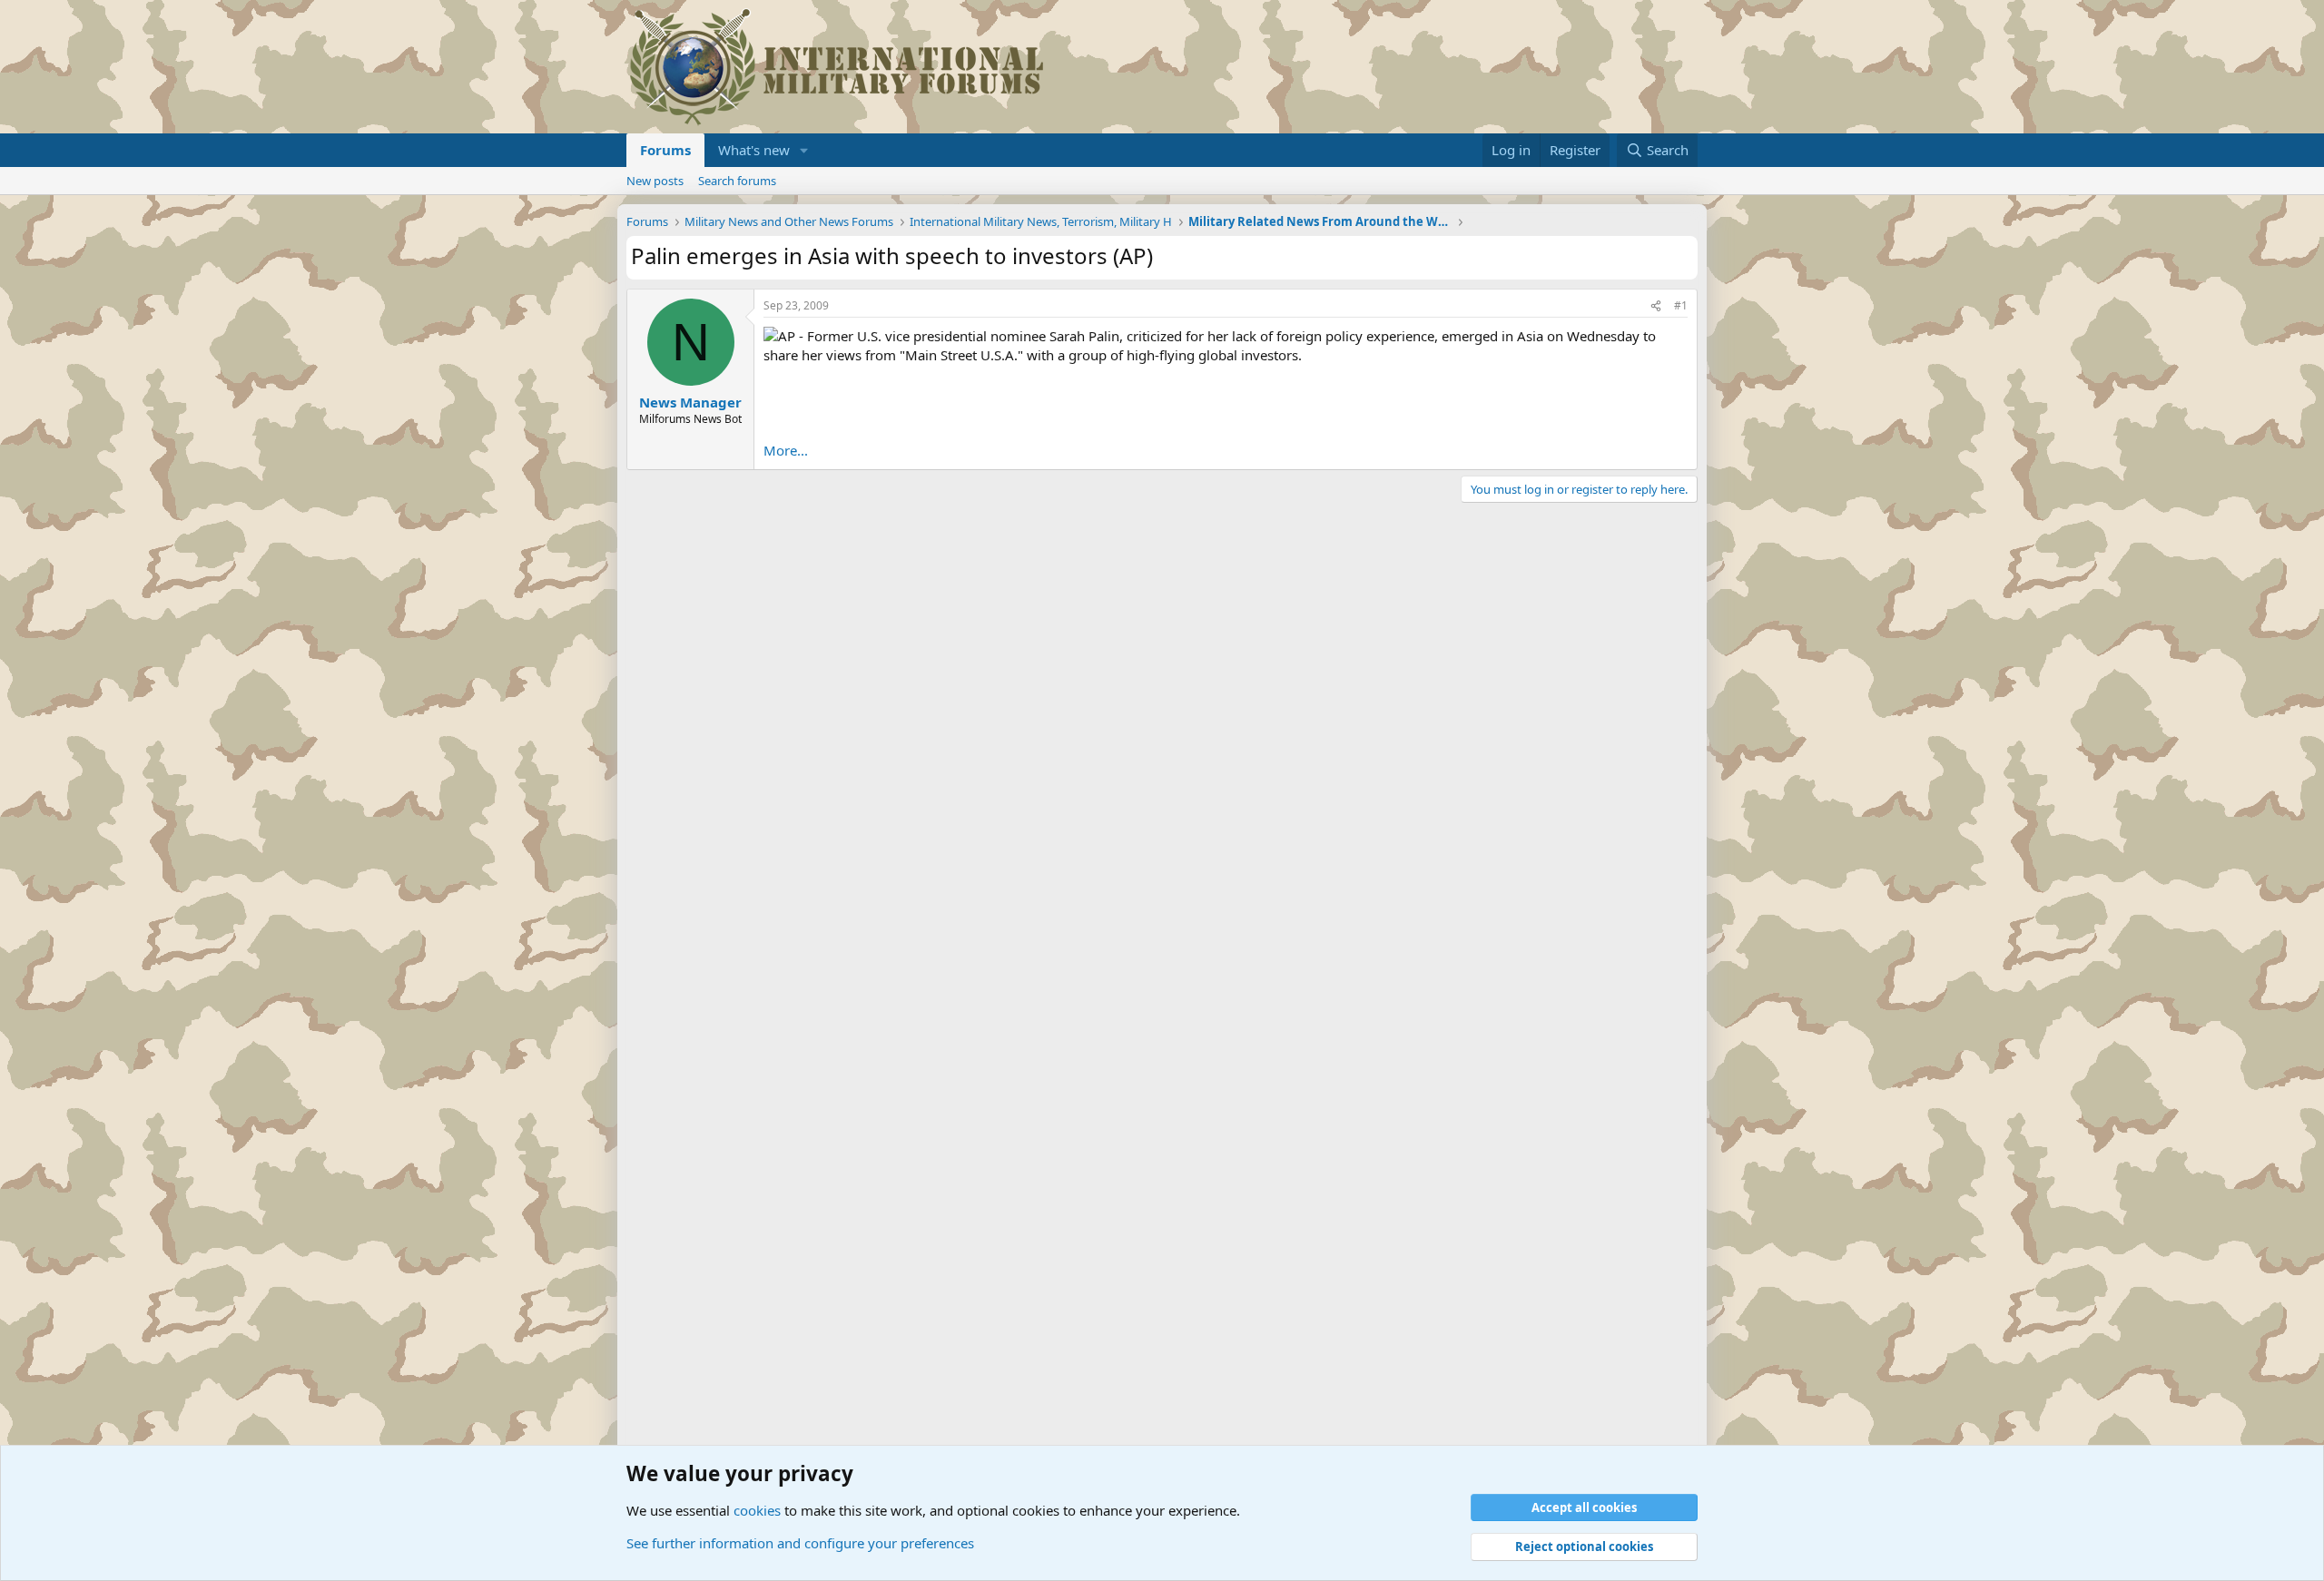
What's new (754, 150)
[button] (804, 150)
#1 (1681, 305)
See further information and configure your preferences (800, 1543)
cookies (757, 1510)
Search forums (737, 181)
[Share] (1656, 306)
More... (786, 450)
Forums (665, 150)
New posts (655, 181)
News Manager (690, 402)
